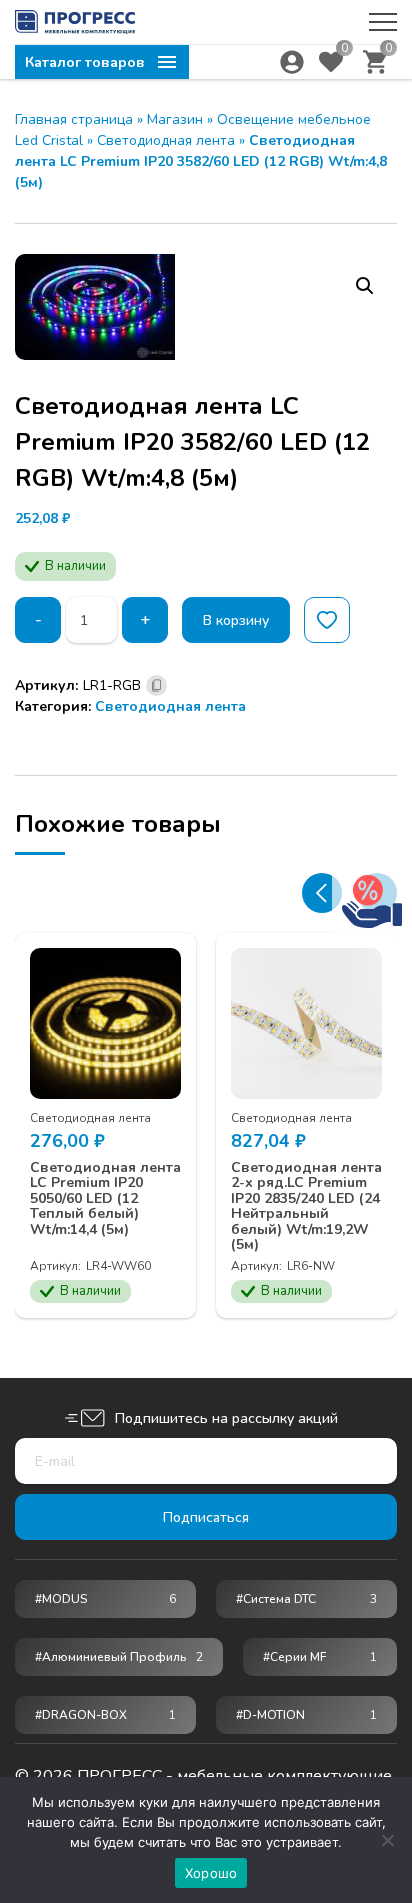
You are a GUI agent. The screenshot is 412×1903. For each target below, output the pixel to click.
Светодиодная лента (166, 140)
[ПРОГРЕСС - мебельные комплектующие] (75, 22)
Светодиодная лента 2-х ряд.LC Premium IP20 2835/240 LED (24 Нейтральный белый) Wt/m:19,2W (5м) (306, 1206)
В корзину (236, 620)
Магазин (175, 119)
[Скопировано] (156, 685)
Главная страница (74, 119)
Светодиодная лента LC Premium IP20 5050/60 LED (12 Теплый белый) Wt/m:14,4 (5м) (105, 1198)
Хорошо (211, 1873)
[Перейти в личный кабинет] (292, 62)
